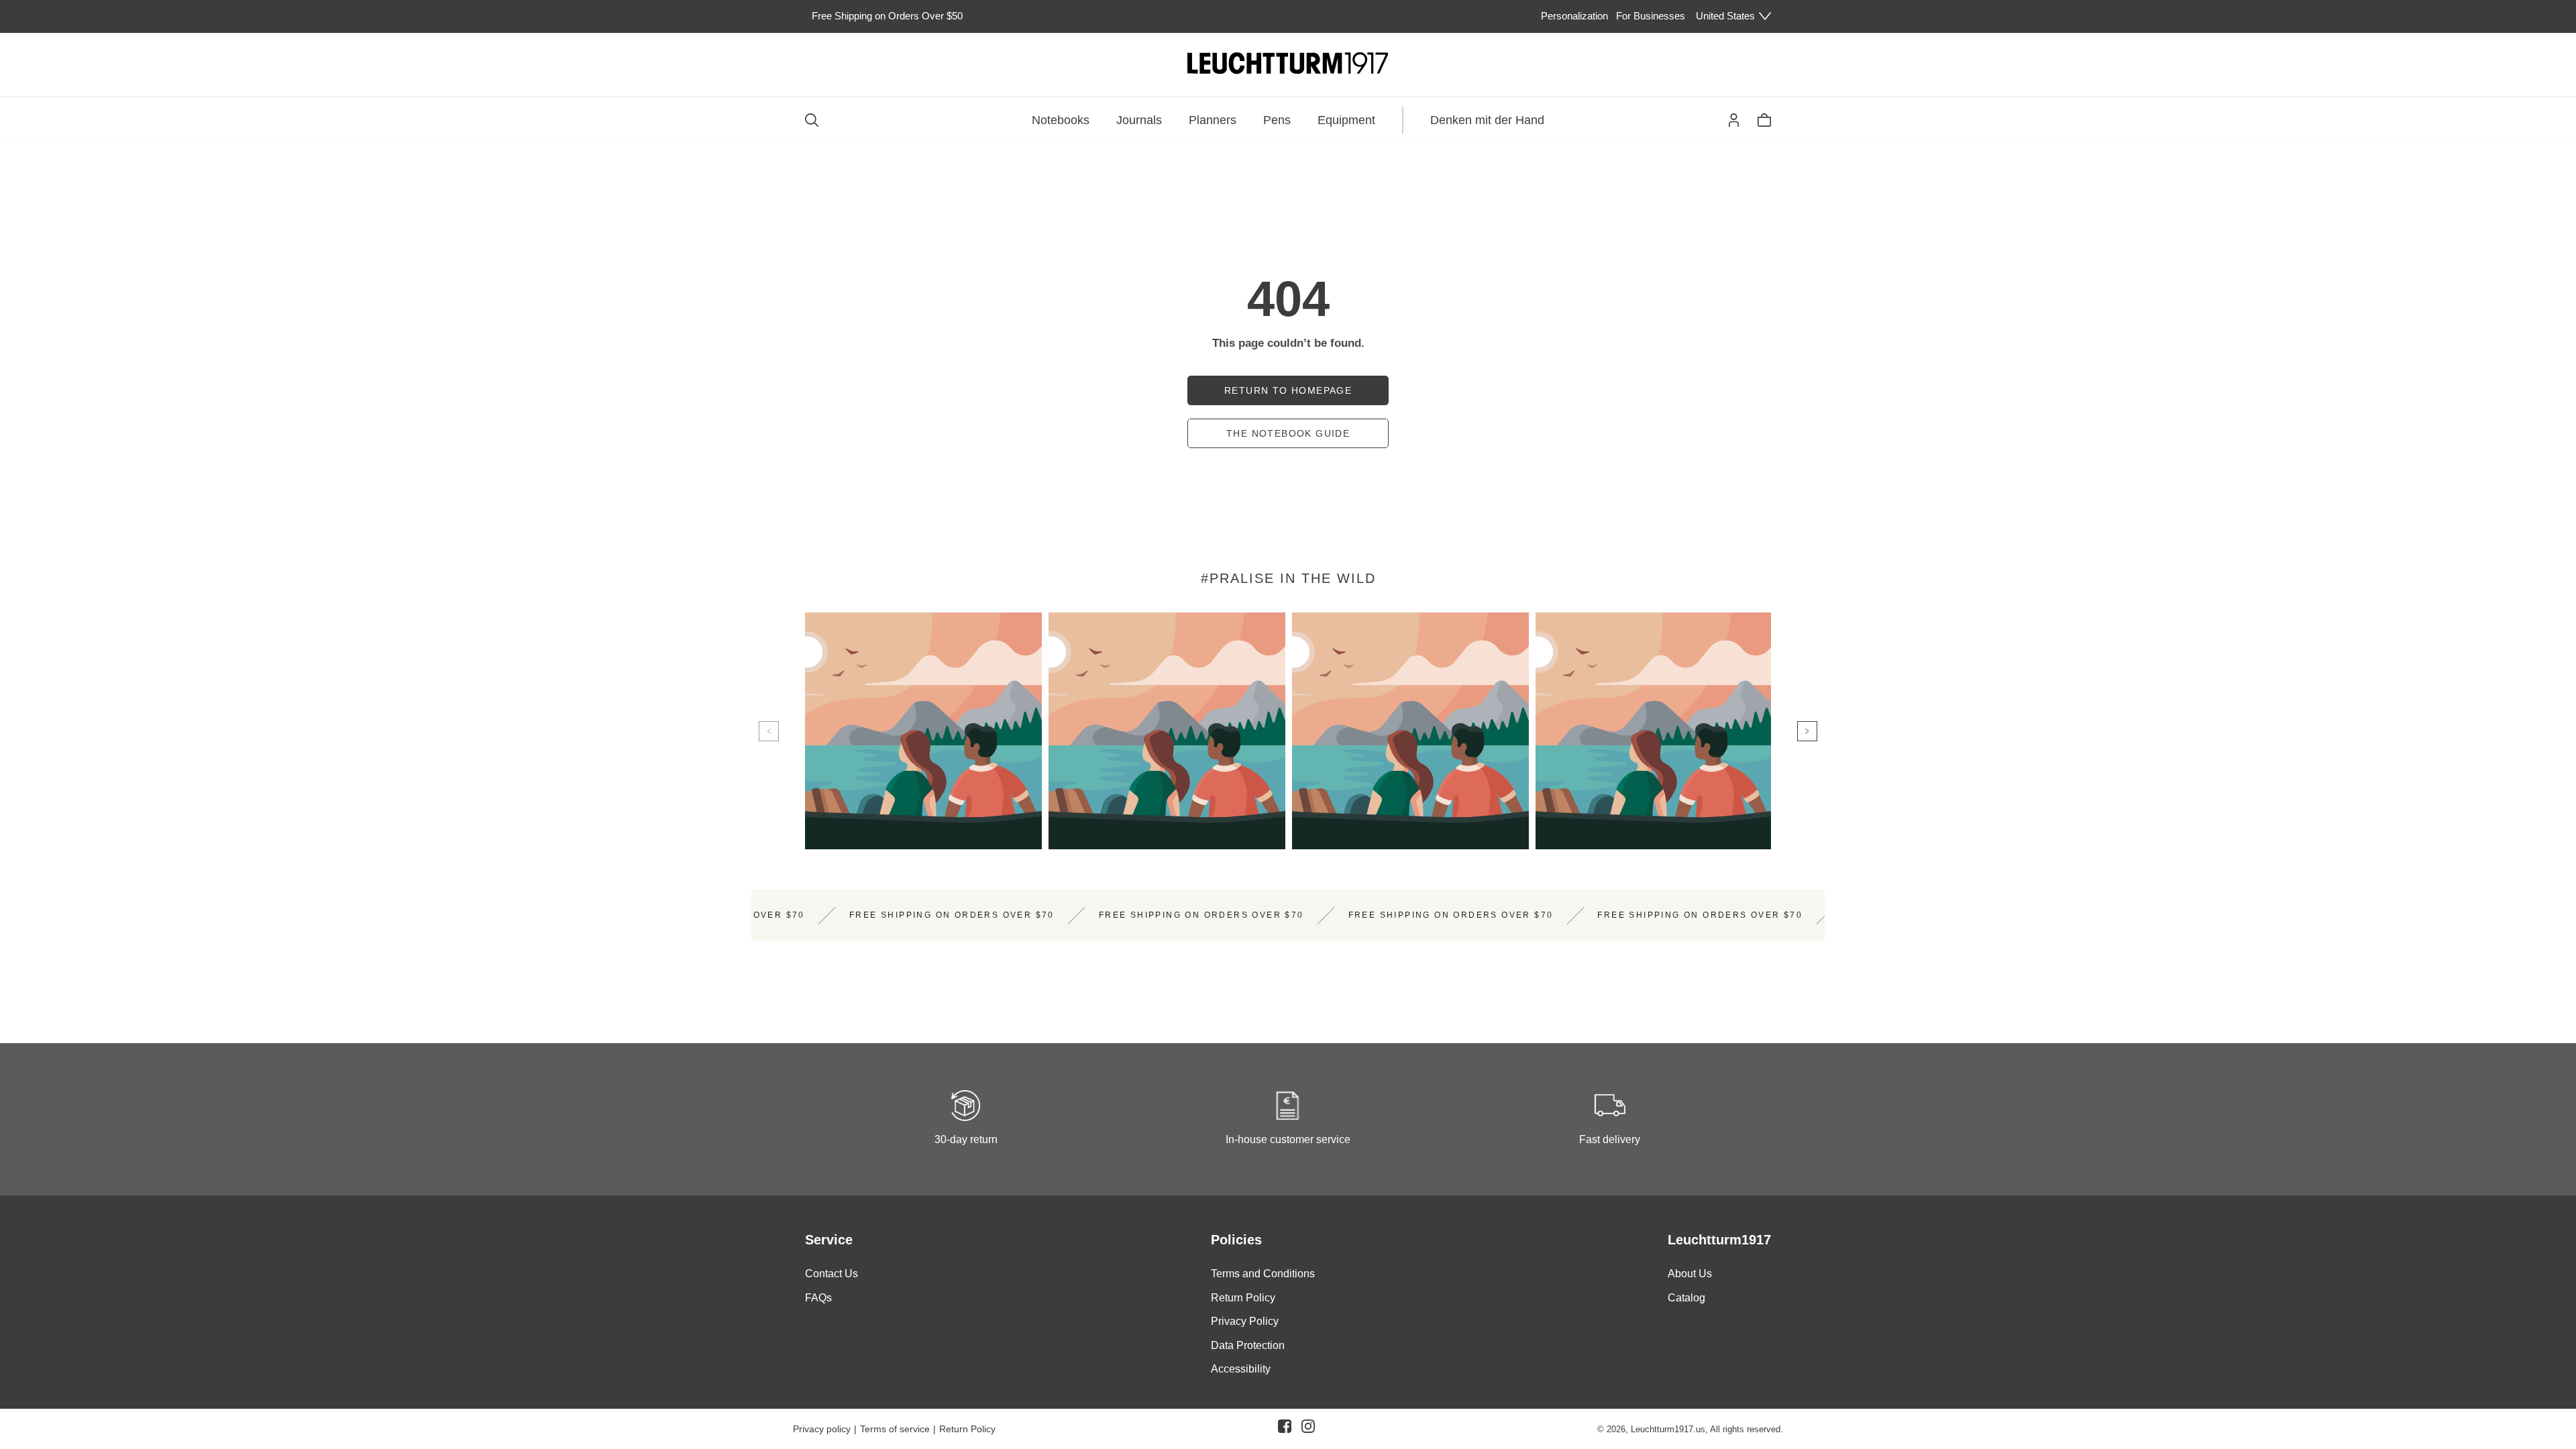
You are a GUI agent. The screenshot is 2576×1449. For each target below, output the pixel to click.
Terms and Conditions (1263, 1274)
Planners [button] (1213, 120)
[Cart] (1764, 120)
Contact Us (831, 1274)
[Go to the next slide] (1807, 731)
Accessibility (1241, 1369)
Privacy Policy (1245, 1321)
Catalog (1686, 1298)
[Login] (1734, 120)
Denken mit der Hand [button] (1487, 120)
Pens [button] (1277, 120)
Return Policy (1243, 1298)
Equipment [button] (1346, 120)
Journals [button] (1139, 120)
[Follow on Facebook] (1285, 1429)
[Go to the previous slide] (769, 731)
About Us (1690, 1274)
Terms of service (895, 1429)
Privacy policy (822, 1429)
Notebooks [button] (1061, 120)
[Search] (812, 120)
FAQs (818, 1298)
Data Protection (1248, 1345)
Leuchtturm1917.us (1668, 1429)
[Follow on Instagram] (1308, 1429)
